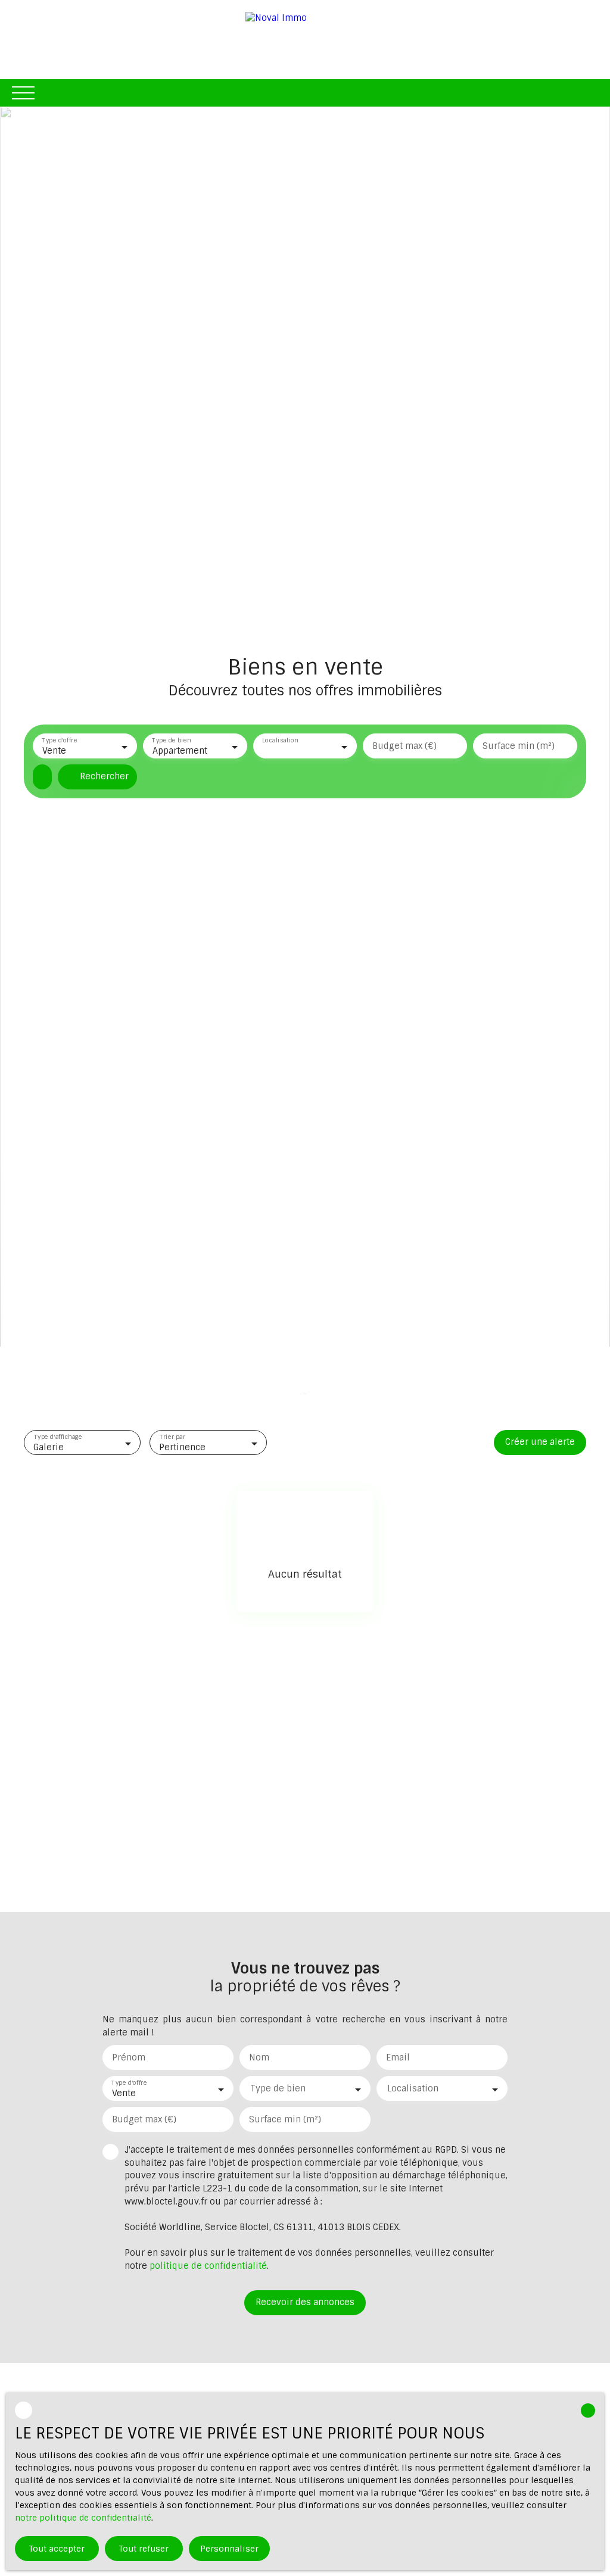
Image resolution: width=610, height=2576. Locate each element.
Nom (259, 2057)
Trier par (172, 1437)
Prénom (129, 2057)
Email (398, 2057)
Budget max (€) (404, 746)
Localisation (280, 741)
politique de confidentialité (208, 2266)
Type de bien (171, 741)
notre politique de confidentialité (83, 2518)
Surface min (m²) (519, 746)
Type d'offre (59, 741)
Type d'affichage (58, 1437)
